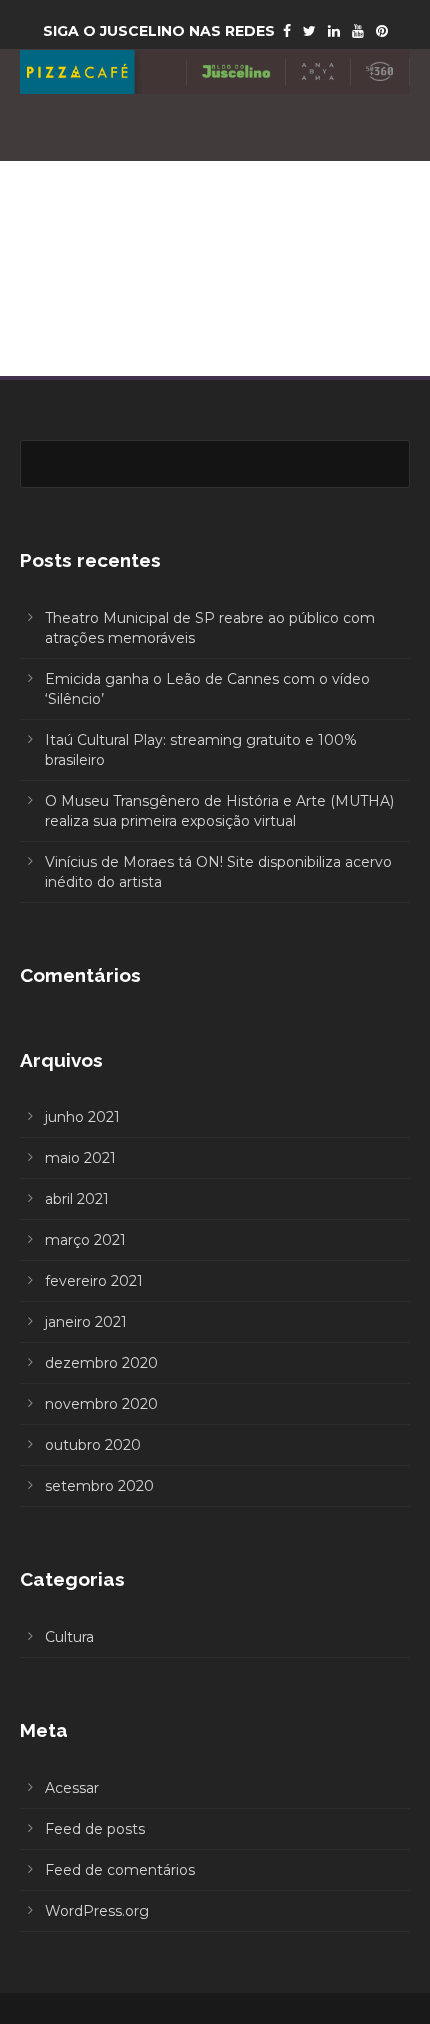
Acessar (72, 1788)
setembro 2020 (99, 1486)
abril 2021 (77, 1199)
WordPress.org (97, 1911)
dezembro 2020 (101, 1363)
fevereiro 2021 (94, 1281)
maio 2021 (80, 1158)
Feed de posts (95, 1829)
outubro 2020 (93, 1445)
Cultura (69, 1637)
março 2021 (85, 1240)
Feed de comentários (120, 1870)
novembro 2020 (101, 1404)
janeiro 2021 (86, 1322)
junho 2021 (82, 1117)
